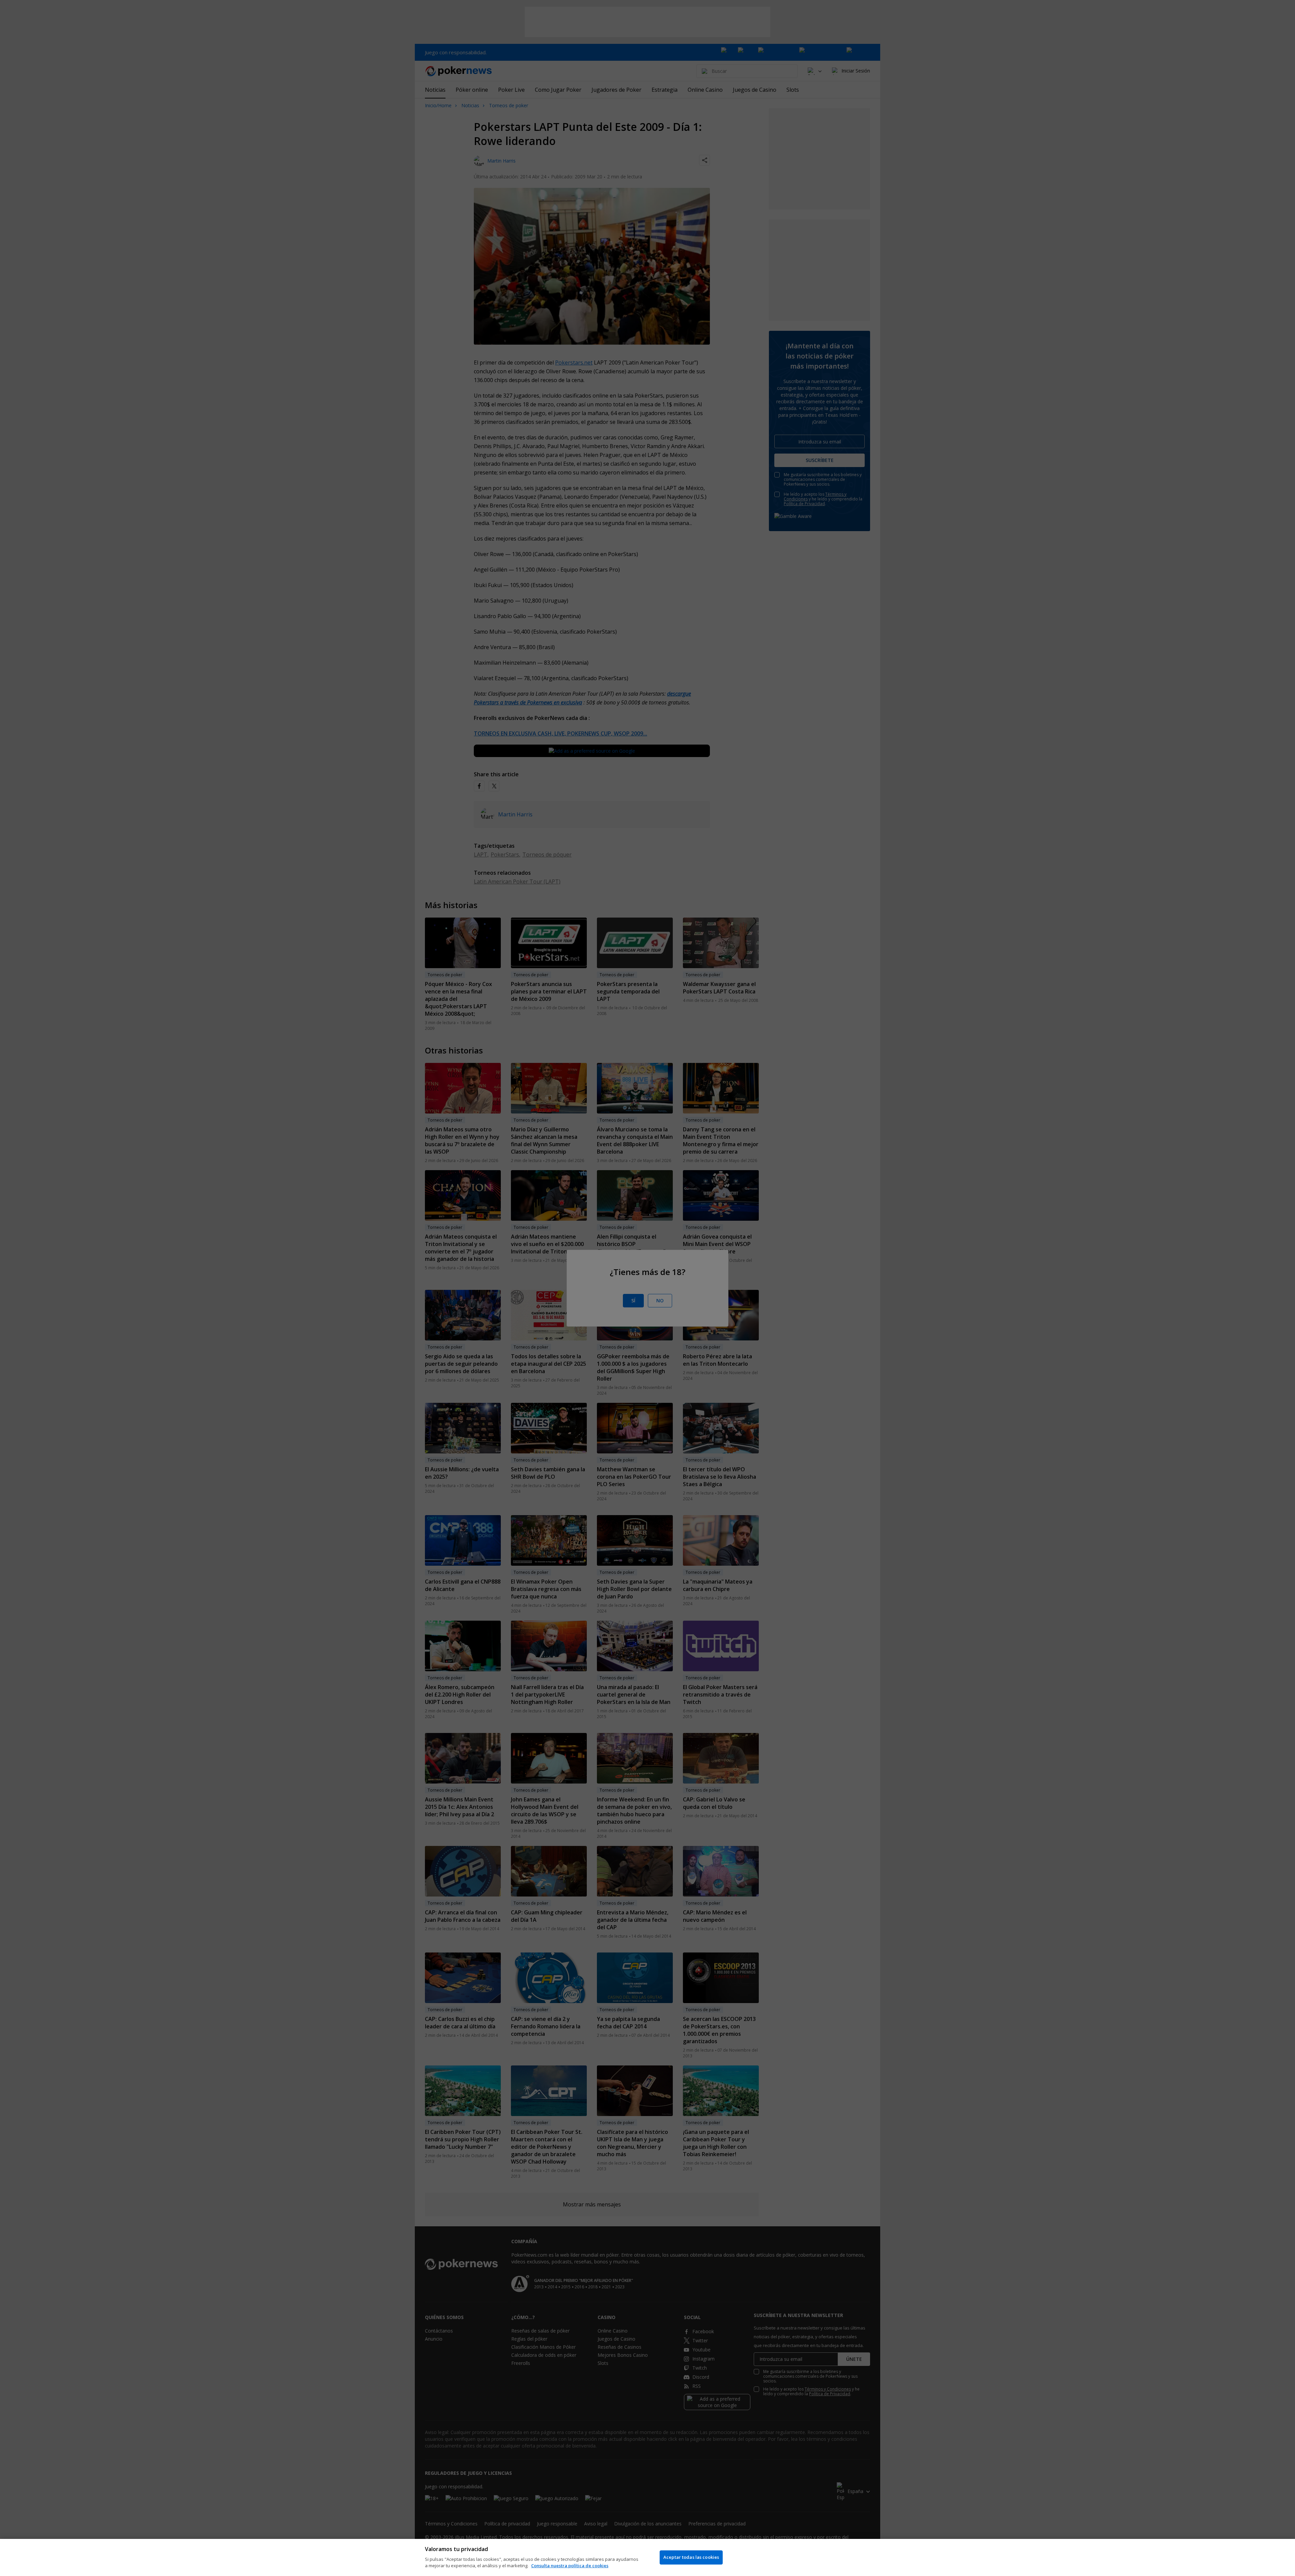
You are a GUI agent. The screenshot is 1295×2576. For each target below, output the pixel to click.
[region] (647, 2557)
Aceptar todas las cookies (691, 2557)
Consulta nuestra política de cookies (570, 2566)
